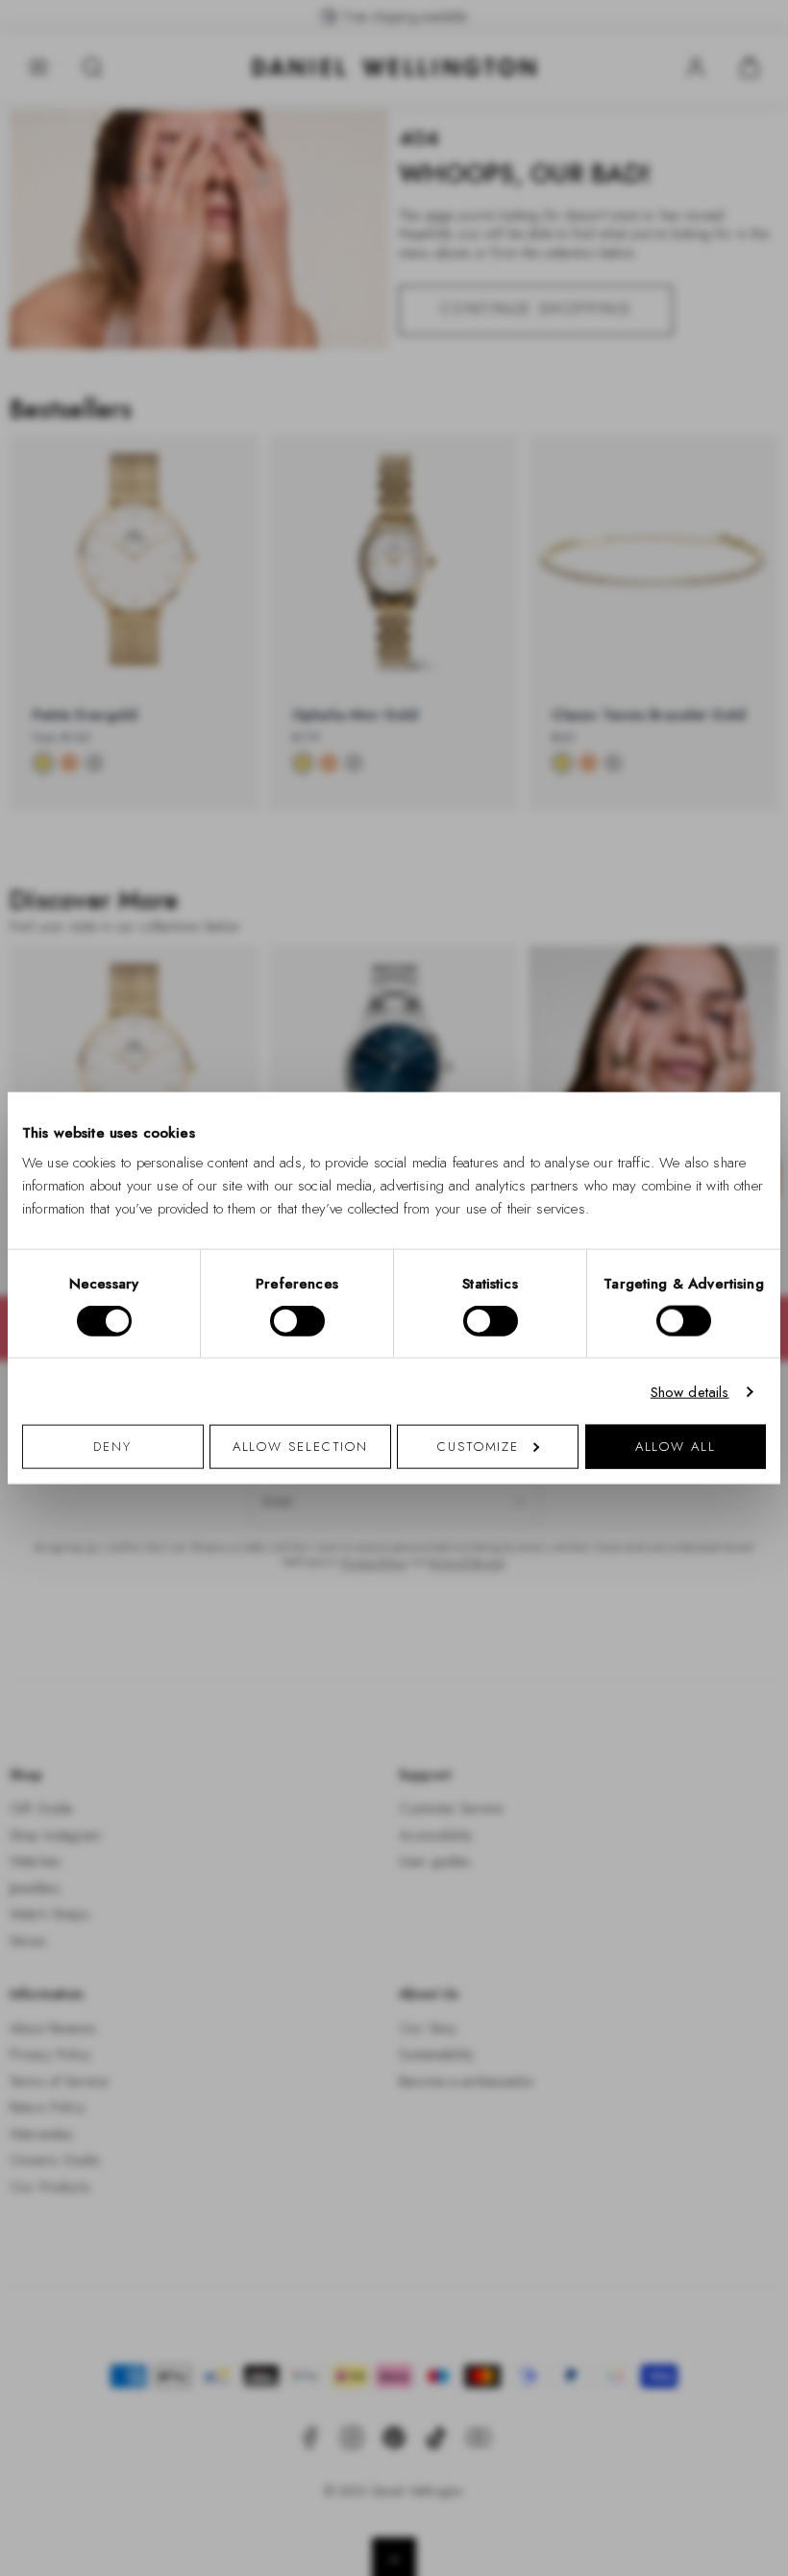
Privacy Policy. (582, 1538)
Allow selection (301, 1447)
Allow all (676, 1447)
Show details (690, 1391)
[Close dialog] (728, 1020)
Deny (112, 1447)
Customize (478, 1447)
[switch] (297, 1320)
